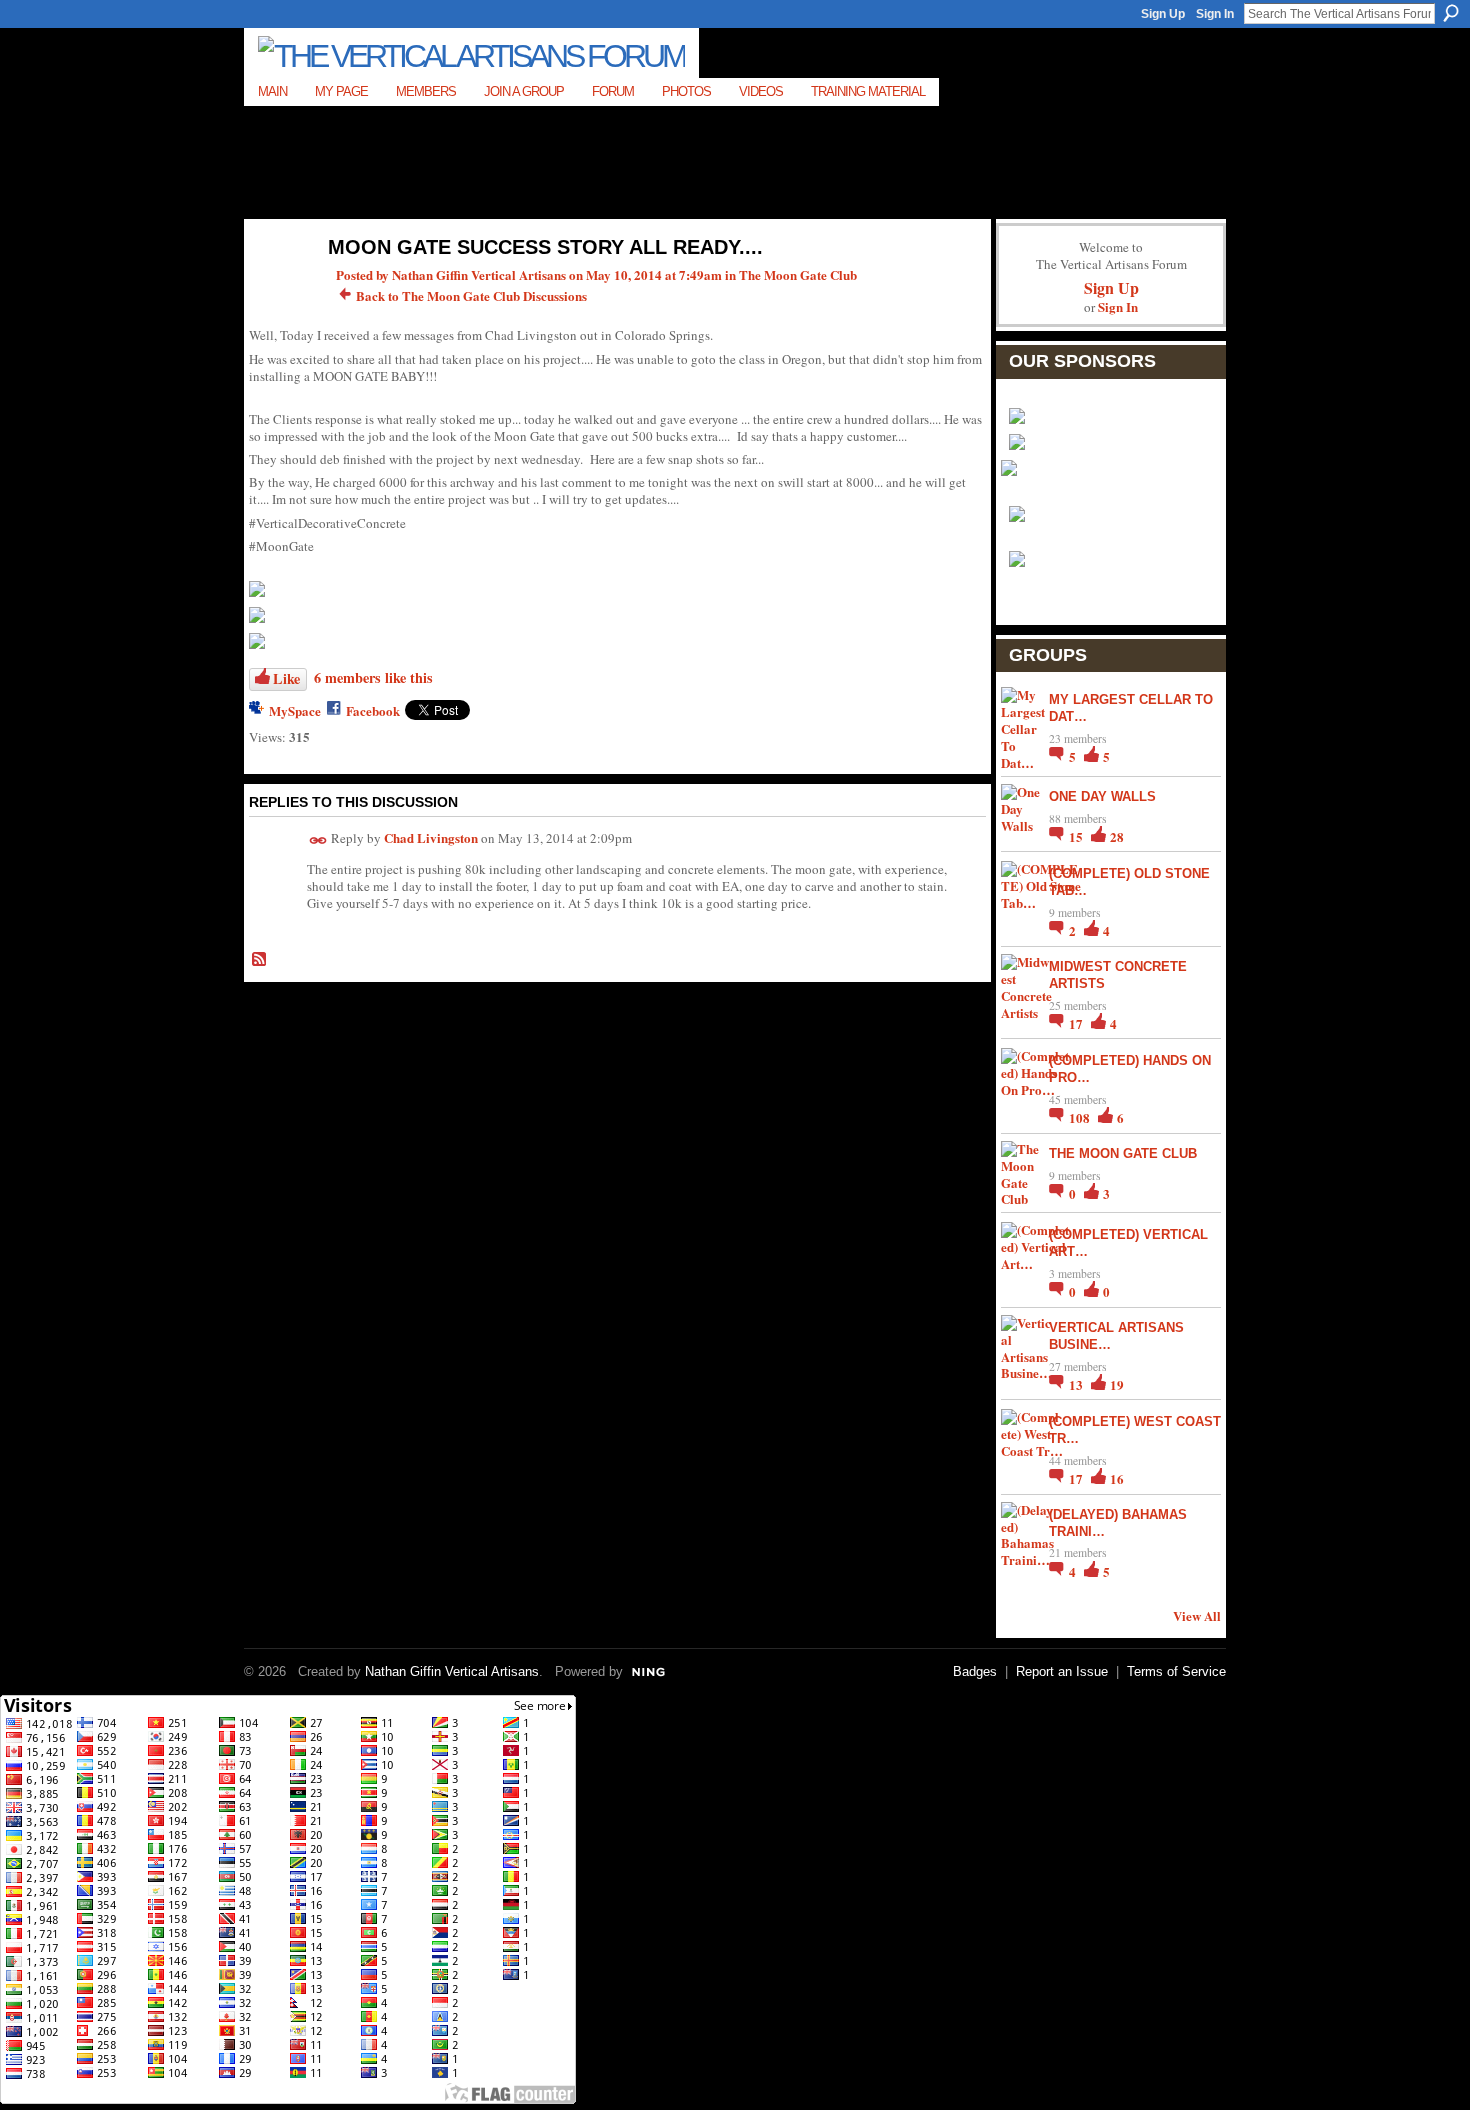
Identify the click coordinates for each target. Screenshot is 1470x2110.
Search (1451, 13)
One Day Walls (1102, 796)
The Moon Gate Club (798, 274)
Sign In (1215, 14)
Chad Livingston (431, 837)
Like (286, 678)
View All (1197, 1615)
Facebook (373, 710)
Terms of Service (1176, 1671)
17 (1077, 1023)
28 (1117, 836)
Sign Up (1163, 14)
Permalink (318, 840)
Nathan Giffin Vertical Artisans (479, 274)
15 (1077, 836)
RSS (260, 960)
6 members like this (373, 677)
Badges (975, 1671)
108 (1081, 1117)
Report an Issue (1062, 1671)
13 (1077, 1384)
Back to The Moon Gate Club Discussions (471, 295)
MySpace (295, 710)
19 (1117, 1384)
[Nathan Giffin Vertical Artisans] (276, 289)
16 (1117, 1478)
